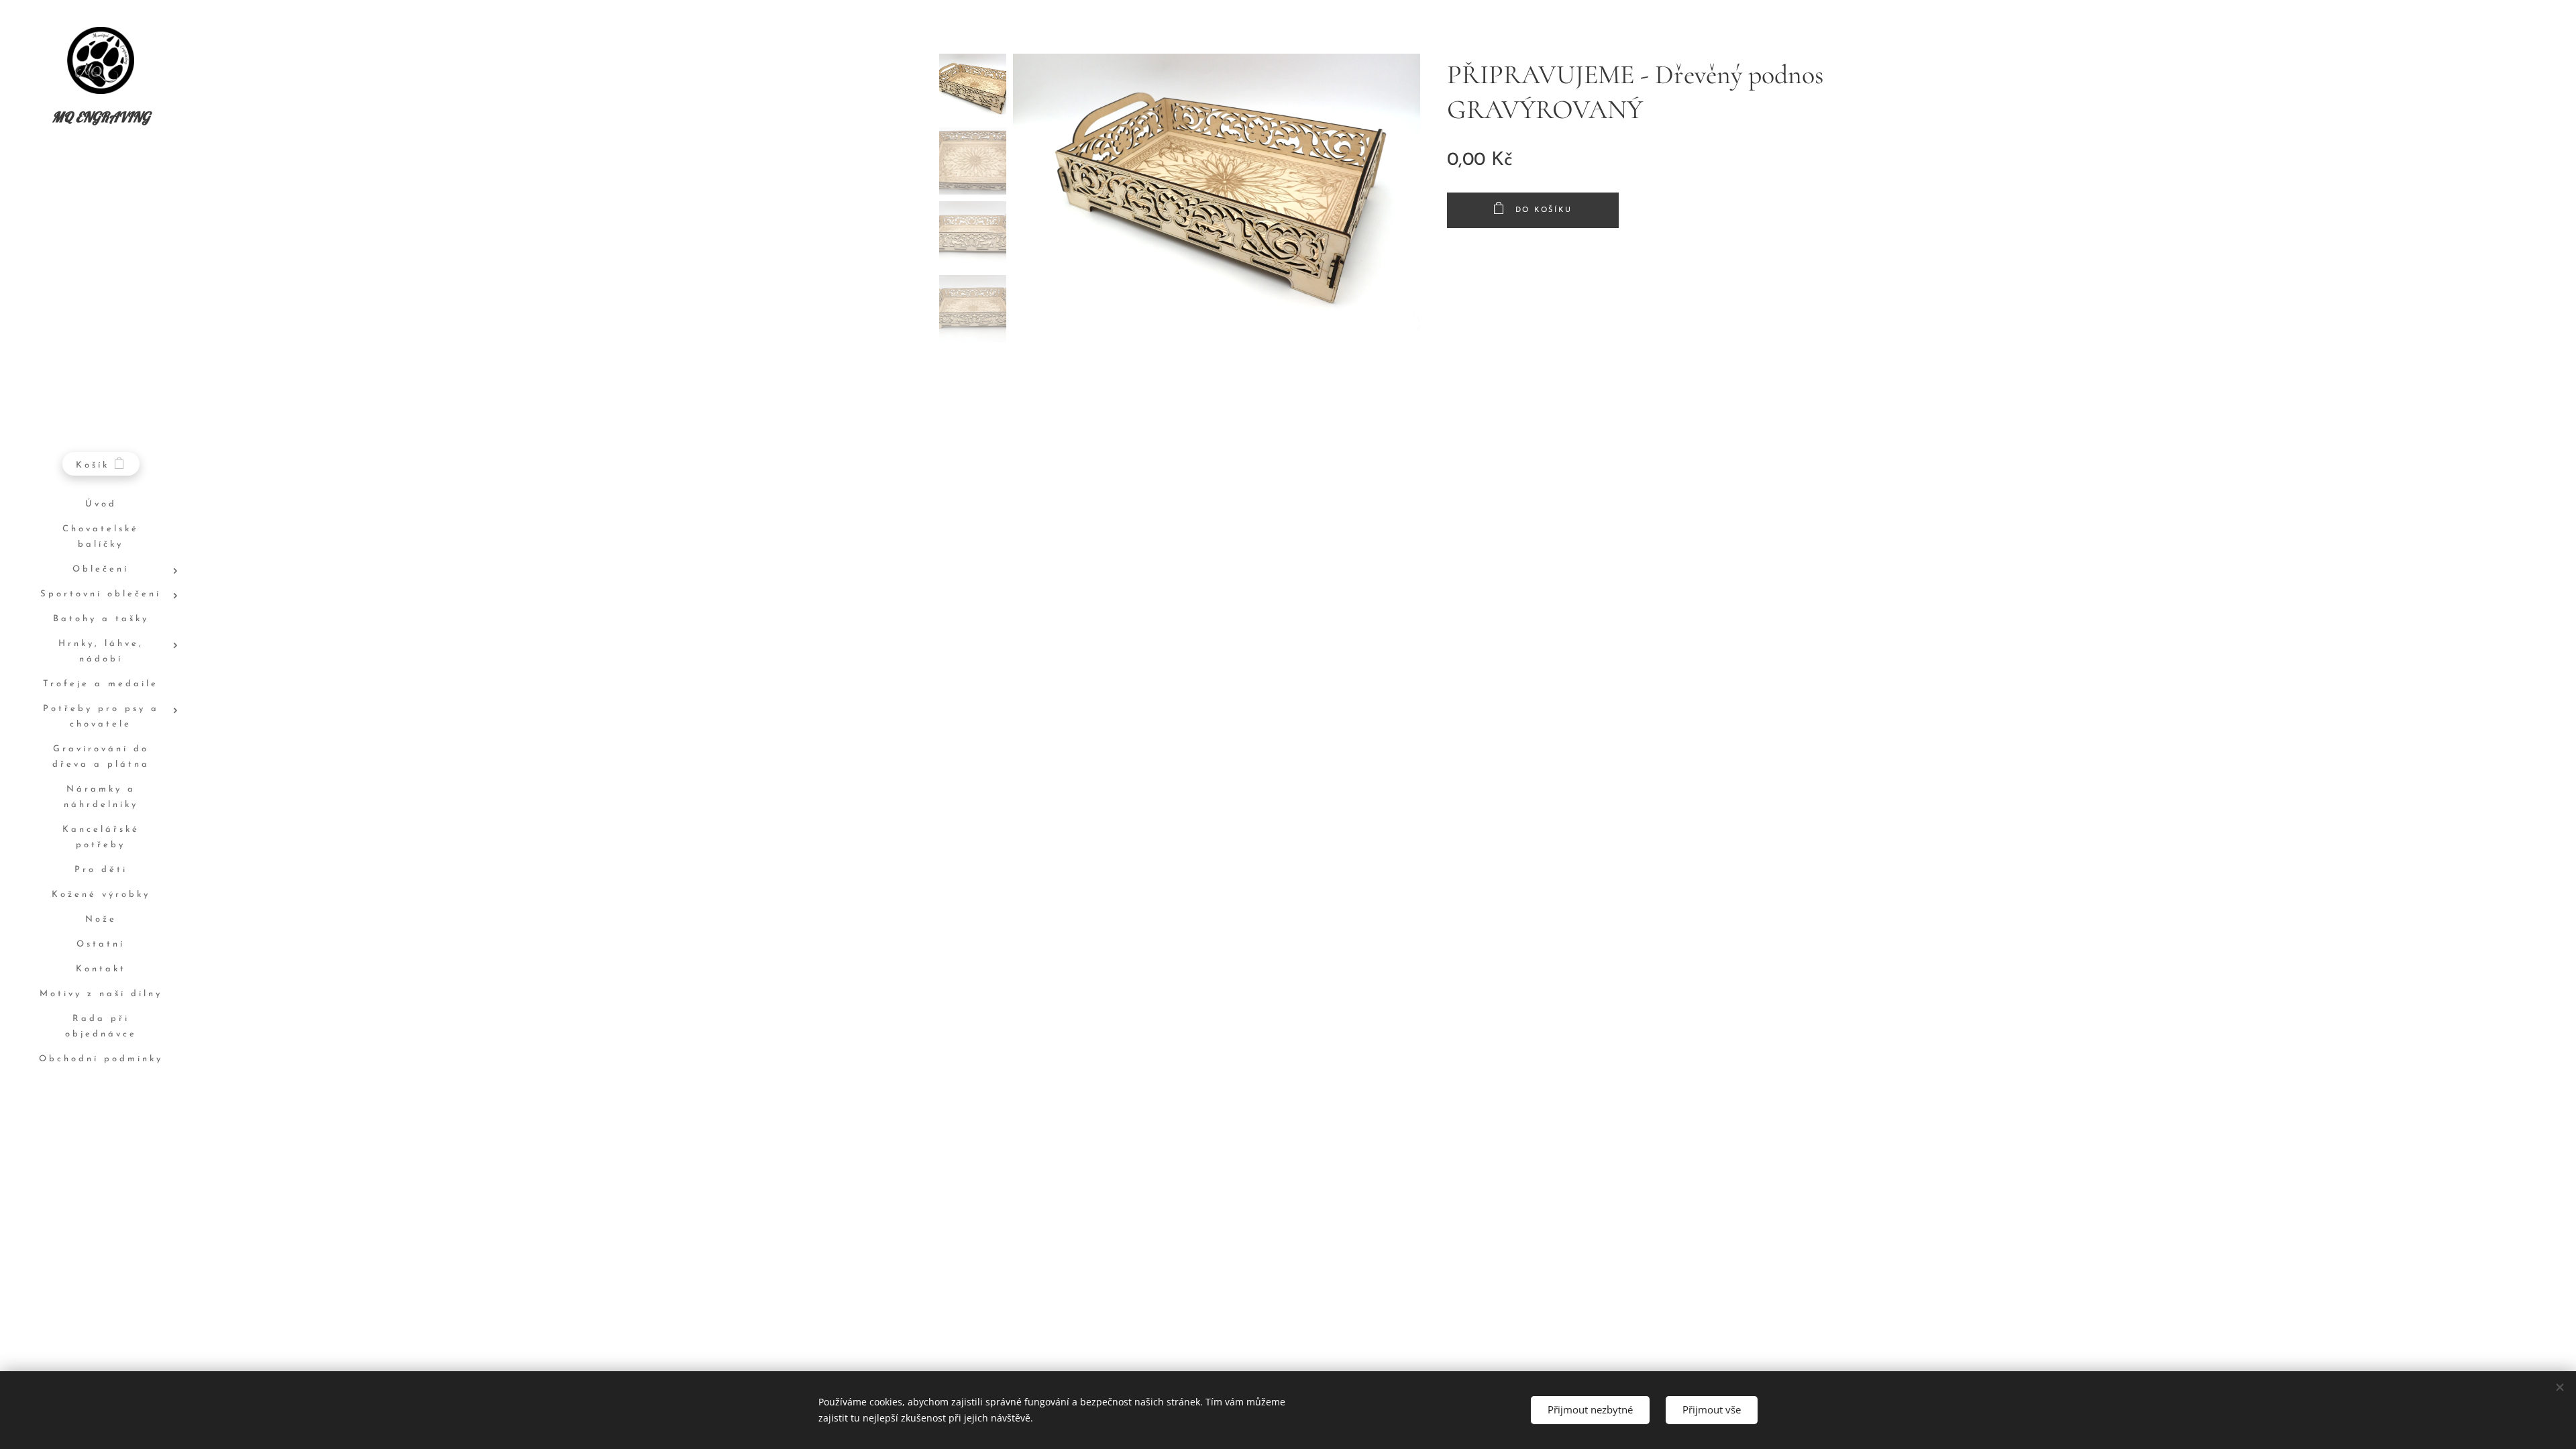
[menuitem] (101, 505)
